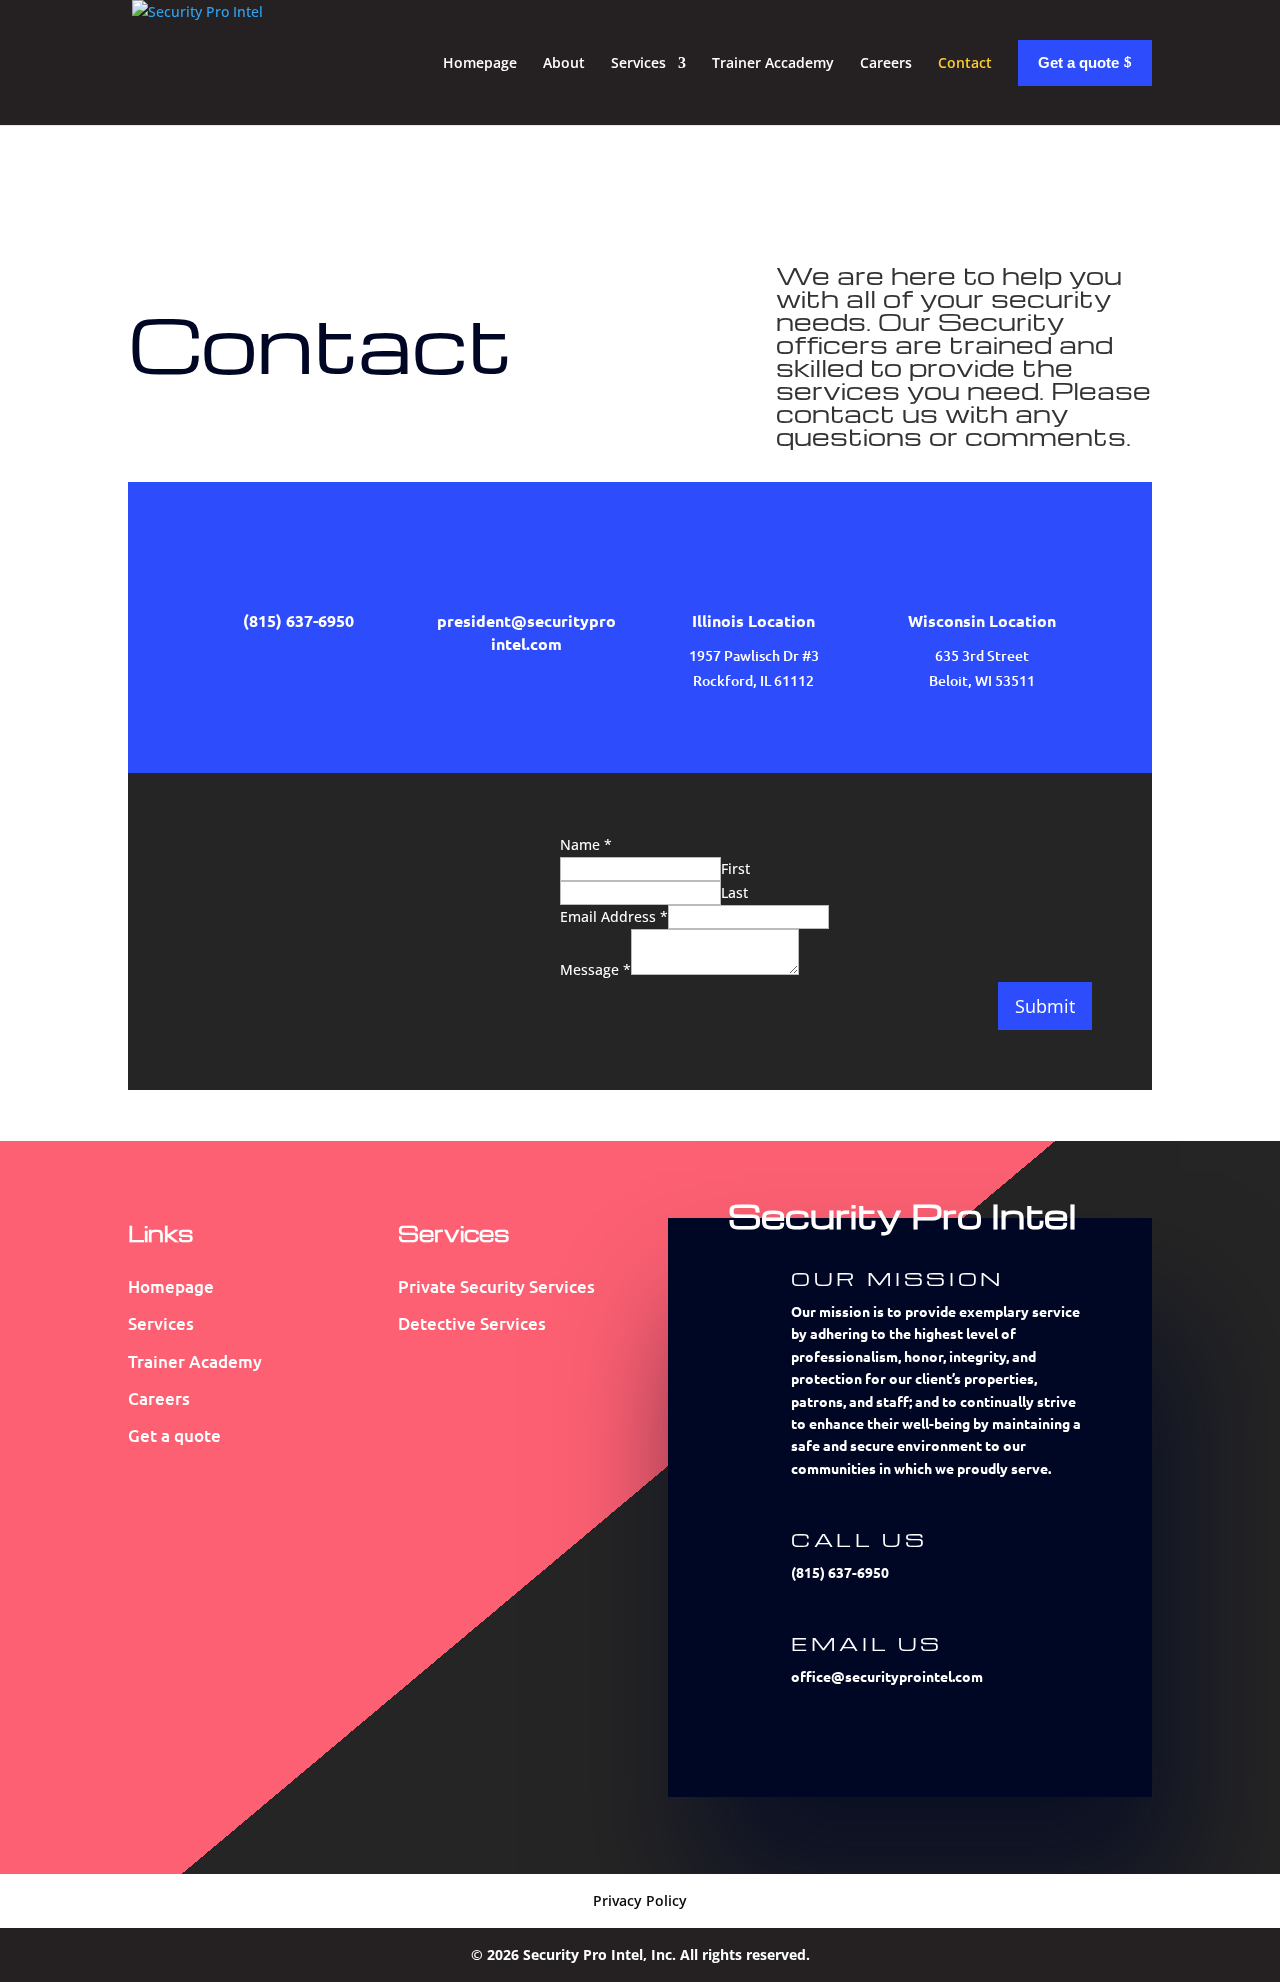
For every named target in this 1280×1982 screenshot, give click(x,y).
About (564, 62)
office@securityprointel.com (887, 1676)
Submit (1045, 1006)
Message (595, 969)
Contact (965, 62)
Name (586, 844)
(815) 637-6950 (840, 1572)
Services (638, 62)
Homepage (480, 62)
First (735, 868)
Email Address (614, 916)
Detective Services (472, 1323)
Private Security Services (496, 1286)
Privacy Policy (640, 1900)
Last (734, 892)
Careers (886, 62)
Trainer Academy (195, 1361)
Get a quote (174, 1435)
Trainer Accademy (773, 62)
